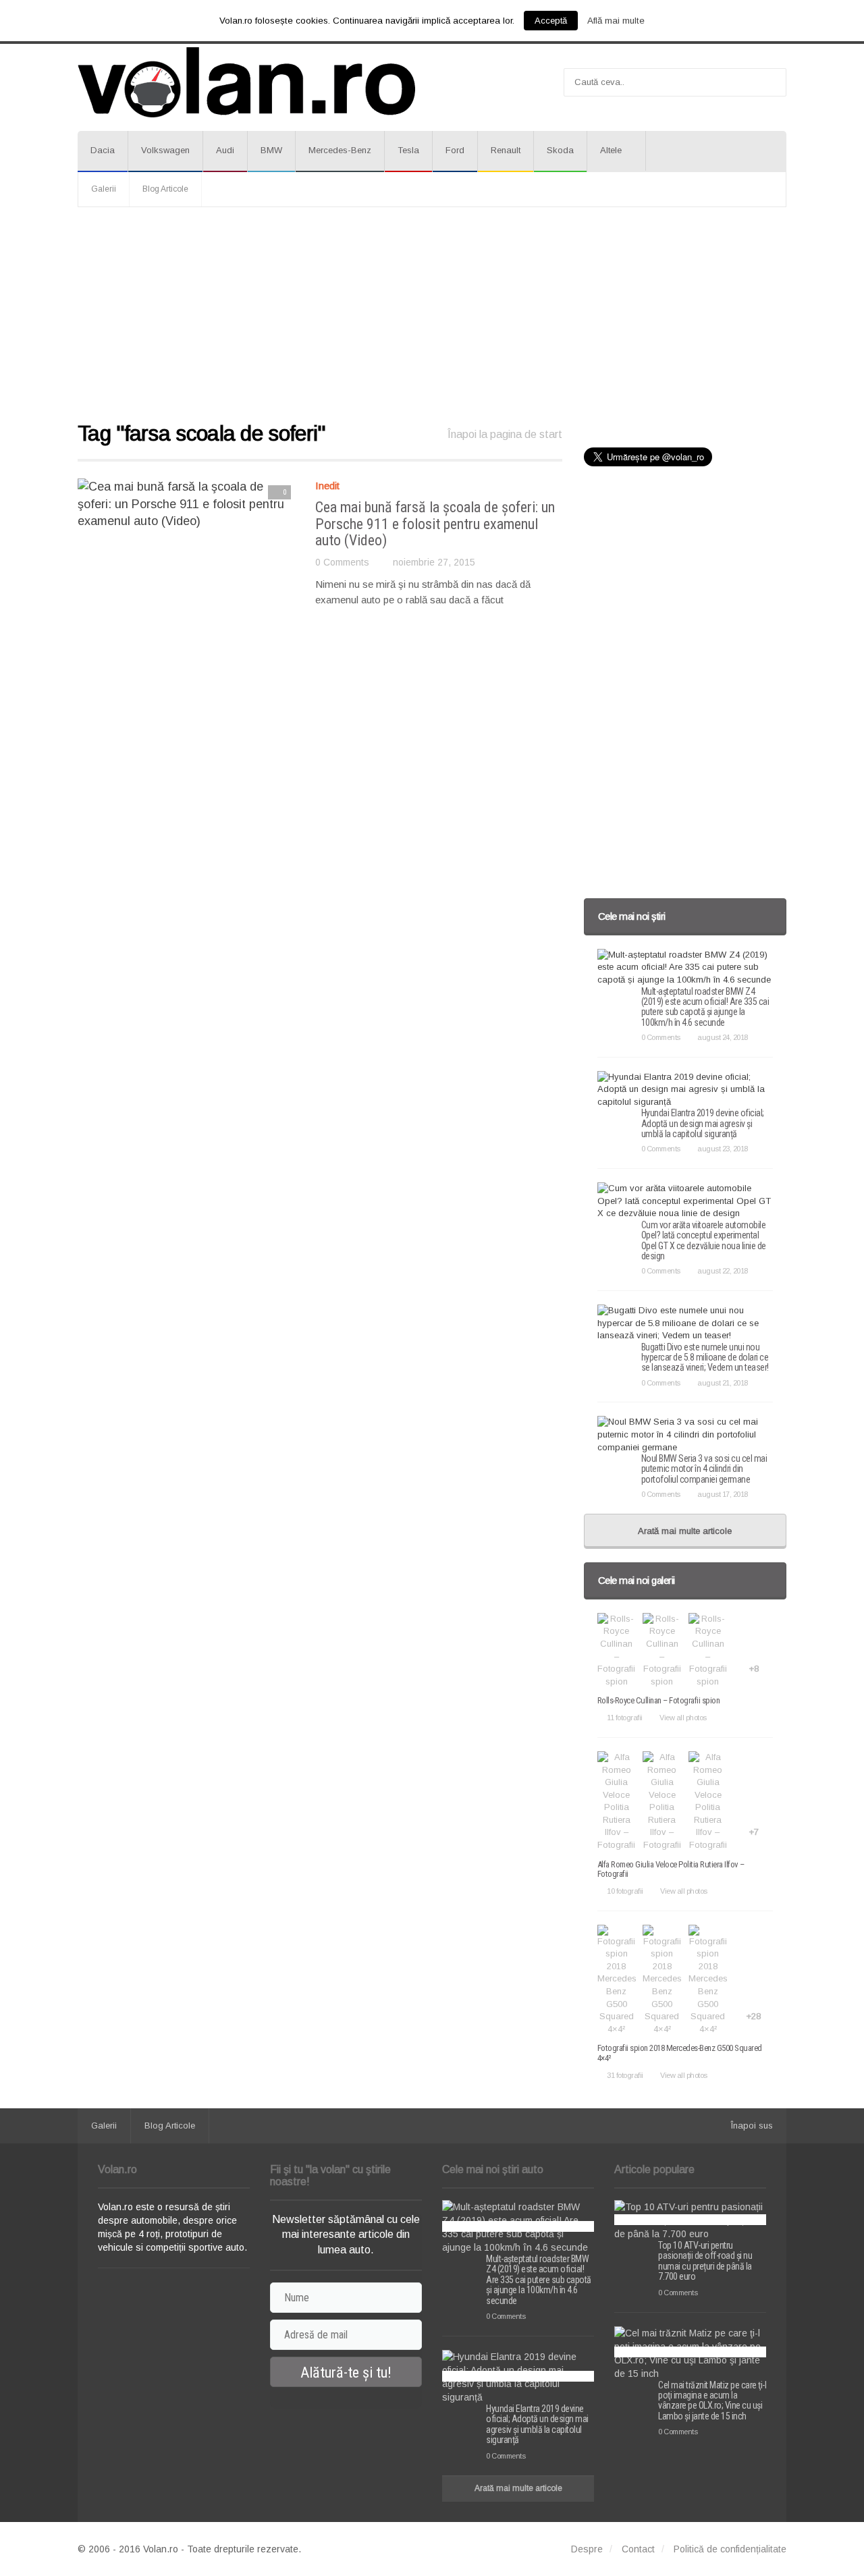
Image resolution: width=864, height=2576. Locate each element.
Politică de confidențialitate (730, 2549)
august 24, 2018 (723, 1037)
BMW (271, 150)
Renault (506, 150)
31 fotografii (625, 2075)
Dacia (103, 150)
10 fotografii (625, 1891)
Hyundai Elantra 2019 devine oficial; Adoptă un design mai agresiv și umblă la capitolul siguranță (703, 1123)
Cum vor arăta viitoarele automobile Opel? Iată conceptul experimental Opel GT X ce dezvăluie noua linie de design (704, 1240)
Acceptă (551, 21)
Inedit (327, 486)
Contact (638, 2549)
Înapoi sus (752, 2126)
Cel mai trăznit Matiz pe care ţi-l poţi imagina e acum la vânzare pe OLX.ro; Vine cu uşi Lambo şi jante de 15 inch (712, 2401)
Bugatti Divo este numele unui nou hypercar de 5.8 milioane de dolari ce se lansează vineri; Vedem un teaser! (705, 1358)
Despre (587, 2549)
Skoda (560, 150)
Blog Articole (165, 189)
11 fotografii (625, 1718)
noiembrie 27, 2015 (434, 562)
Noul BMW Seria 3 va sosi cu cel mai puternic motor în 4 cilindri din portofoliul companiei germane (704, 1469)
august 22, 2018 (723, 1271)
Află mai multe (616, 21)
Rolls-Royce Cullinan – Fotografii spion (659, 1700)
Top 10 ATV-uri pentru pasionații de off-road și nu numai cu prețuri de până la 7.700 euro (705, 2261)
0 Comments (342, 562)
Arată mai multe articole (685, 1531)
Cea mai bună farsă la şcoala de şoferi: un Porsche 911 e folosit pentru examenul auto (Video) (435, 523)
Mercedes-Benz (340, 150)
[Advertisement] (432, 315)
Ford (455, 150)
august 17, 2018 (723, 1494)
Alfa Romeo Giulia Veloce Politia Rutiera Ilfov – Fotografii (671, 1869)
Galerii (104, 189)
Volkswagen (165, 150)
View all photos (683, 1718)
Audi (225, 150)
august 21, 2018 (723, 1383)
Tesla (408, 150)
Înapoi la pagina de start (505, 434)
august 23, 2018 (723, 1149)
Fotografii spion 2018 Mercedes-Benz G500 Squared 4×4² (680, 2053)
